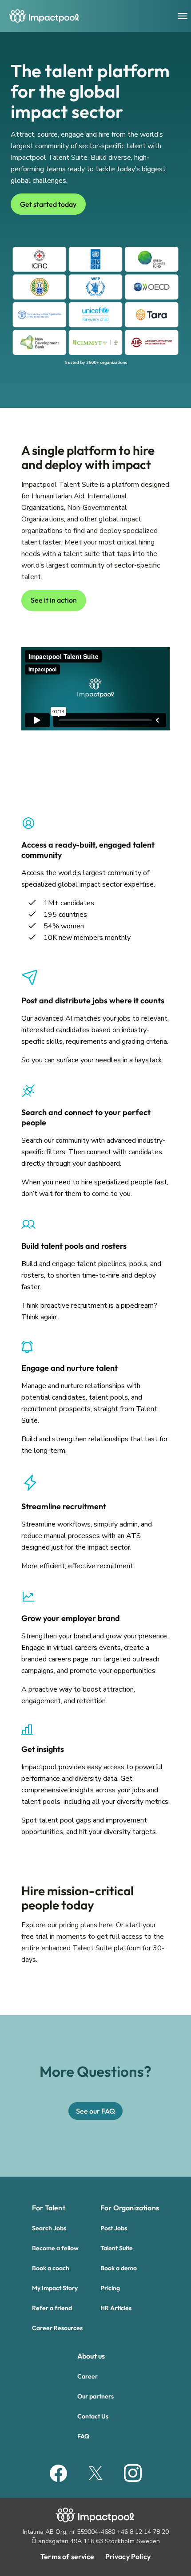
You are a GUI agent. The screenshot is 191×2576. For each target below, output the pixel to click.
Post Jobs (114, 2228)
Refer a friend (52, 2308)
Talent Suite (117, 2248)
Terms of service (68, 2556)
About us (91, 2356)
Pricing (110, 2288)
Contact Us (93, 2416)
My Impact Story (55, 2288)
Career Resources (57, 2328)
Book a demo (119, 2268)
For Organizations (130, 2208)
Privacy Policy (128, 2556)
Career (88, 2376)
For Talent (49, 2208)
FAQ (83, 2436)
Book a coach (51, 2268)
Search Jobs (49, 2228)
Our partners (95, 2396)
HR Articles (116, 2308)
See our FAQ (95, 2111)
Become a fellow (55, 2248)
